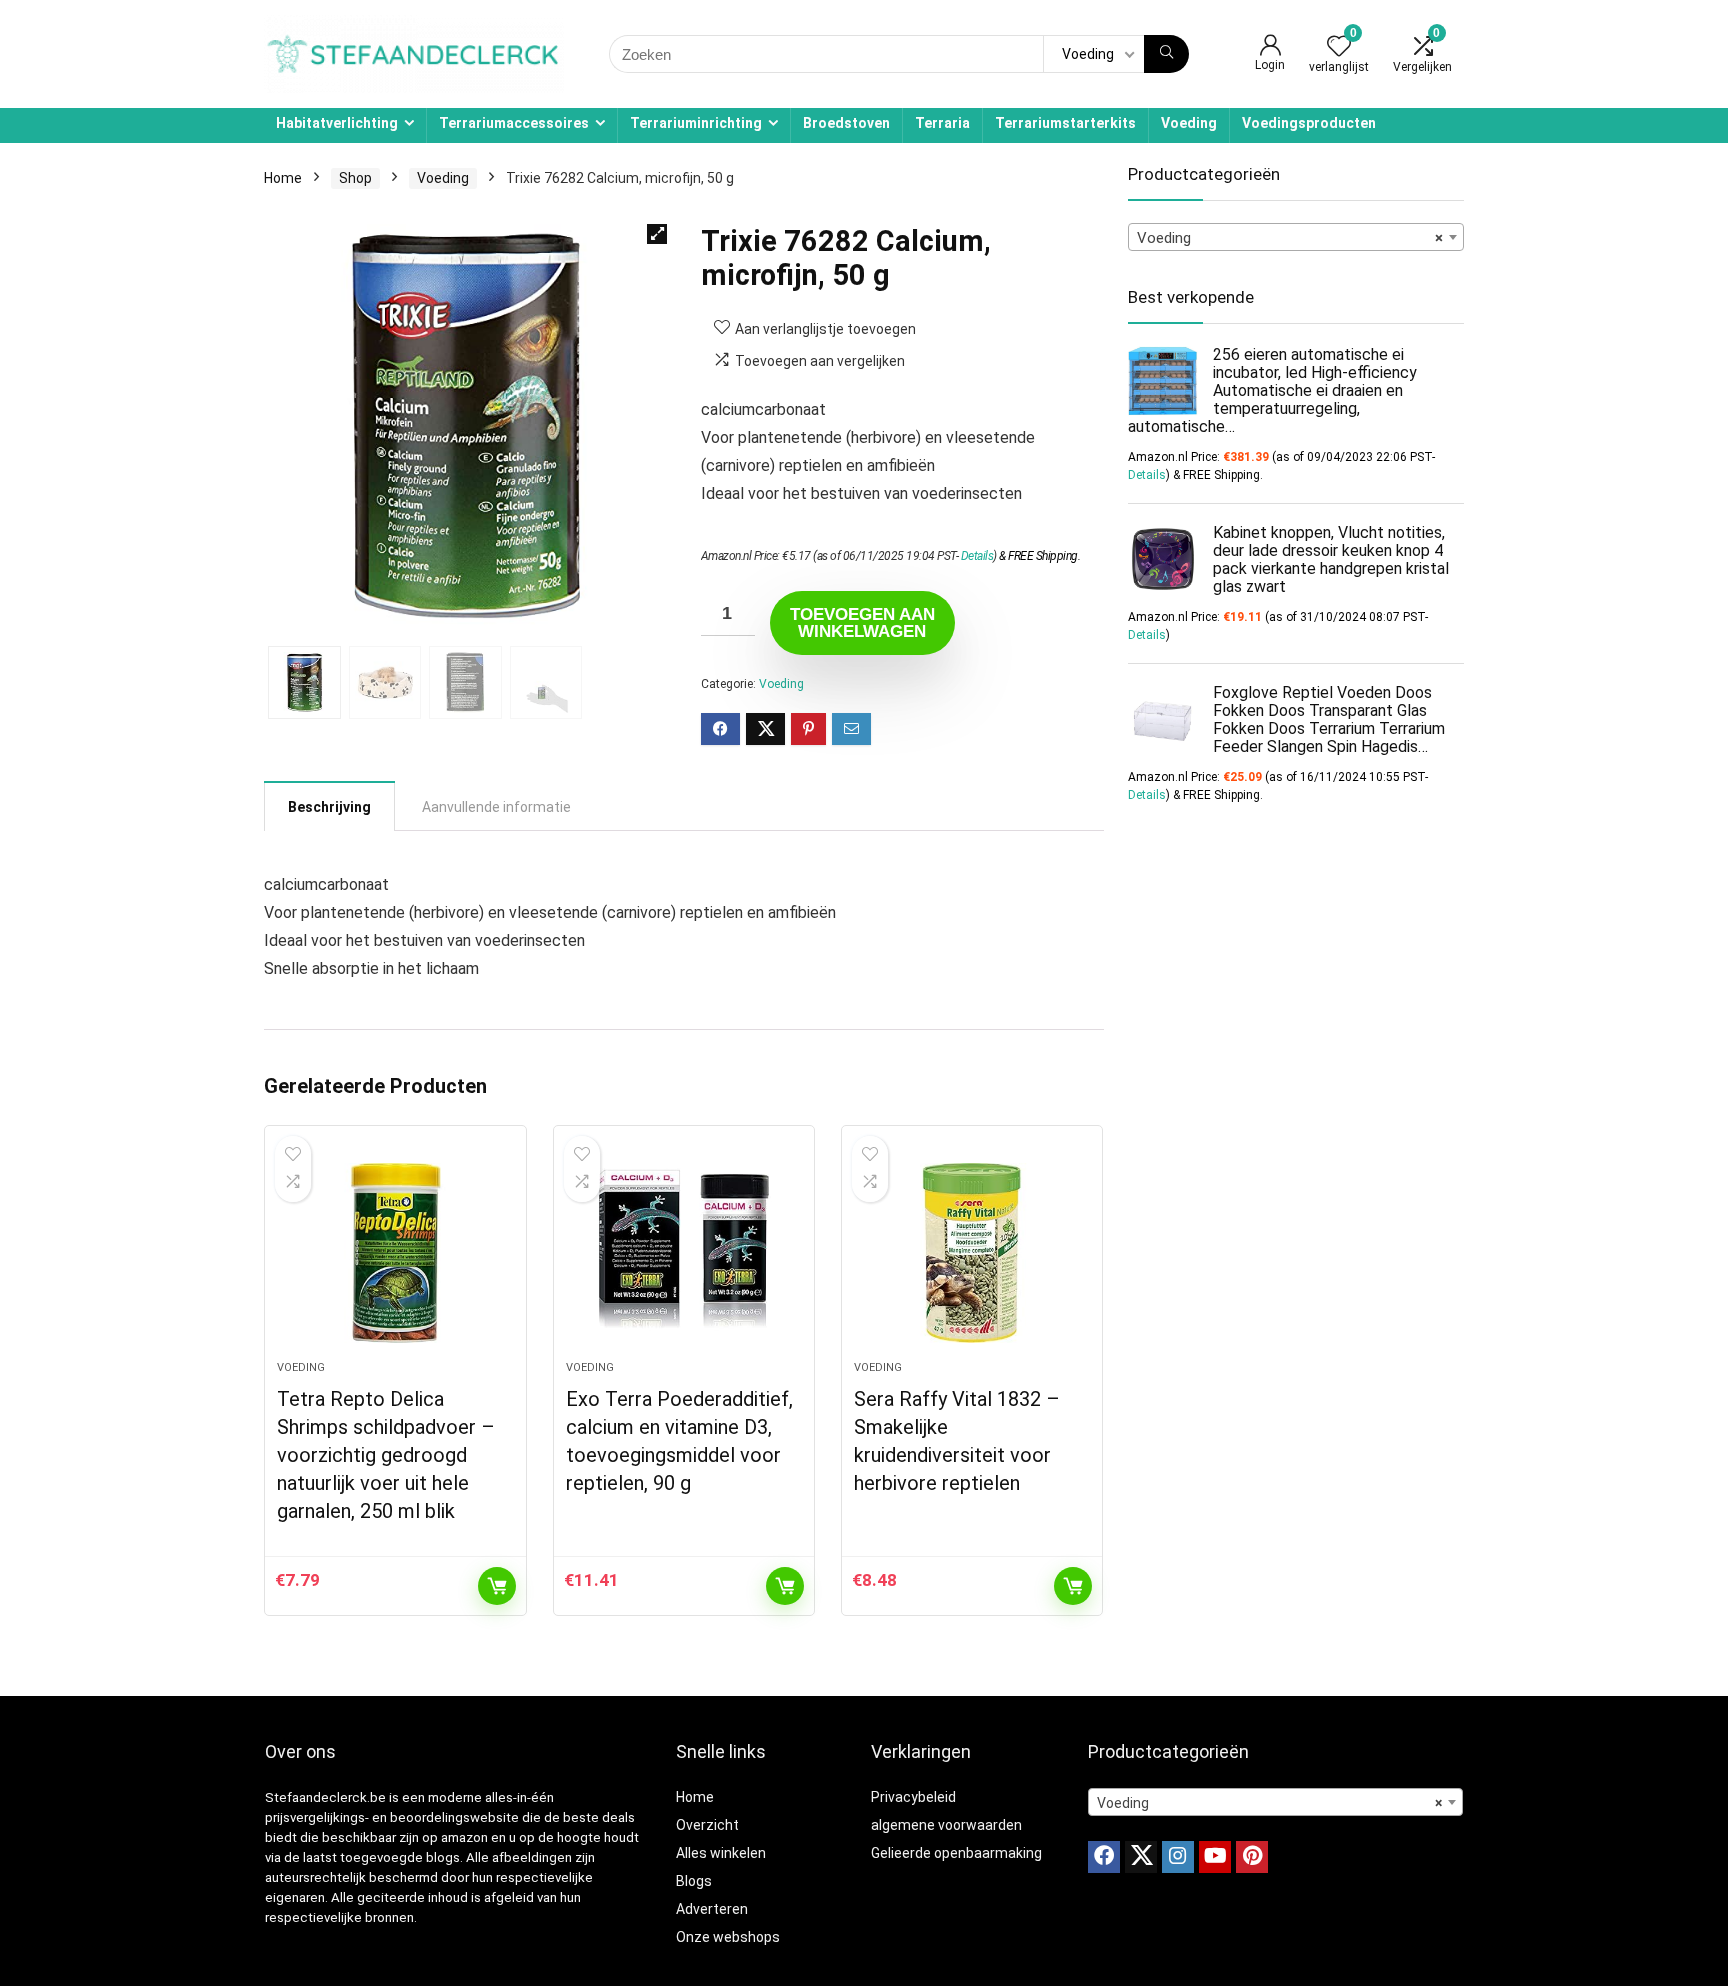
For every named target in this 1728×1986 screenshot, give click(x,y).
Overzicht (707, 1825)
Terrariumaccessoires (514, 123)
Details (977, 556)
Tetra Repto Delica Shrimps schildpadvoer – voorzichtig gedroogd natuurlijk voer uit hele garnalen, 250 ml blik (386, 1455)
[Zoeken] (1166, 54)
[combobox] (1296, 237)
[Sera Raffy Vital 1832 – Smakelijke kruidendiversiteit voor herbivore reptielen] (972, 1253)
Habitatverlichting (337, 123)
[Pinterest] (1252, 1857)
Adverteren (712, 1909)
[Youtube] (1215, 1857)
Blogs (694, 1881)
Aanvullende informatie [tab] (496, 807)
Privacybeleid (913, 1797)
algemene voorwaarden (946, 1825)
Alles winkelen (721, 1853)
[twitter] (1141, 1857)
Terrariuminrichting (696, 123)
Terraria (942, 123)
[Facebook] (1104, 1857)
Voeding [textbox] (1290, 238)
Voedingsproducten (1309, 123)
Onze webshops (728, 1937)
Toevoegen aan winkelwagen (862, 623)
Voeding (1189, 123)
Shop (355, 178)
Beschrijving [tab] (329, 807)
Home (283, 178)
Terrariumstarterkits (1065, 123)
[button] (657, 234)
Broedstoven (846, 123)
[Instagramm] (1178, 1857)
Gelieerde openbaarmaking (956, 1853)
